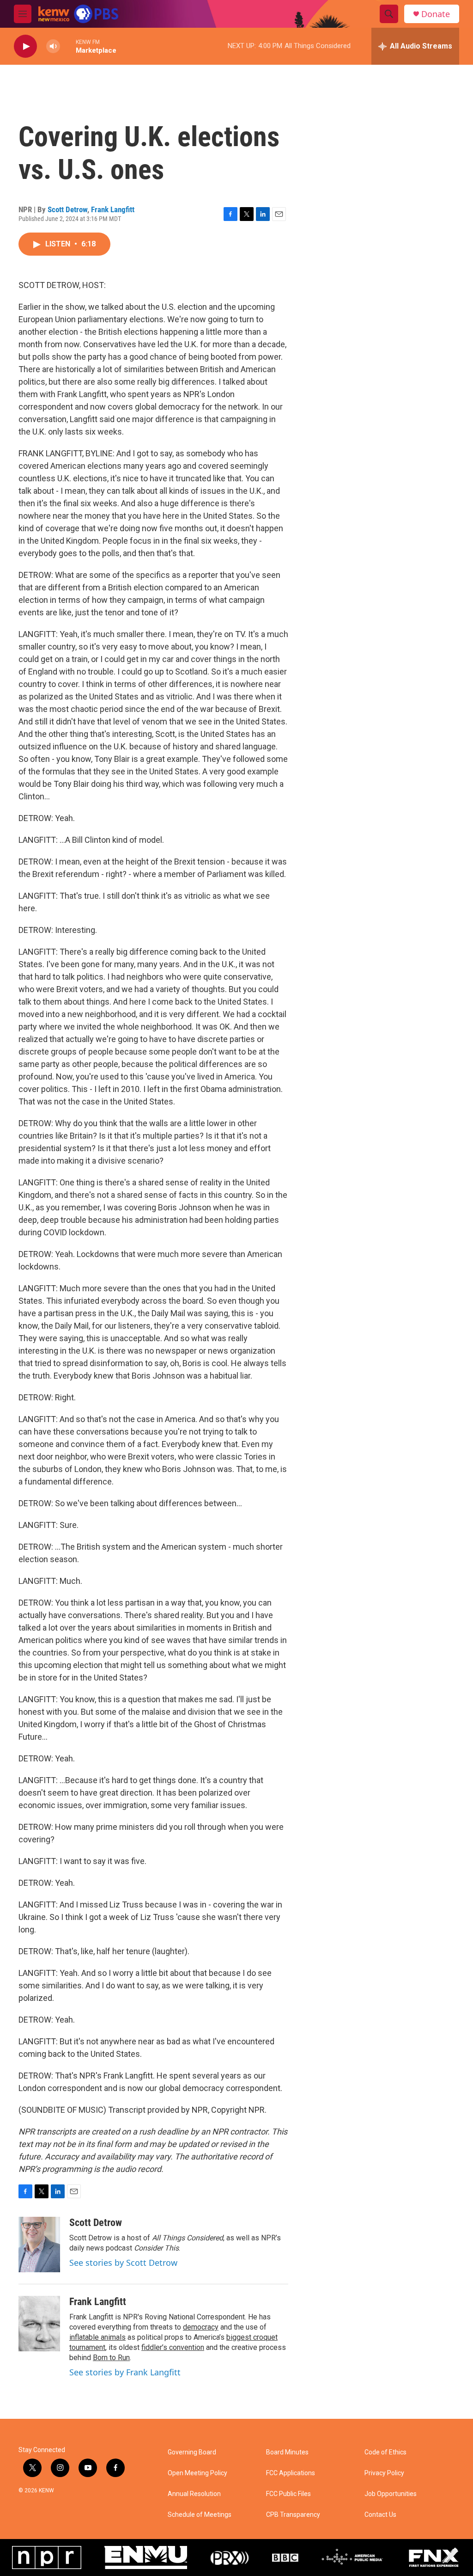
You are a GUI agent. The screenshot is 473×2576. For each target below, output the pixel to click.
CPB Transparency (293, 2515)
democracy (201, 2327)
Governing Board (192, 2452)
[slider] (68, 46)
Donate (436, 14)
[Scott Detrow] (39, 2245)
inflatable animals (97, 2337)
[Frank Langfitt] (39, 2324)
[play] (25, 46)
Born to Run (111, 2358)
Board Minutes (287, 2452)
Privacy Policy (384, 2473)
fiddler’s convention (173, 2347)
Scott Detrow (67, 209)
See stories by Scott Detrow (123, 2263)
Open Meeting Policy (197, 2473)
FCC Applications (291, 2473)
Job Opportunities (391, 2494)
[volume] (53, 46)
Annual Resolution (194, 2494)
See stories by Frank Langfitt (125, 2372)
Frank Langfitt (113, 209)
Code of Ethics (385, 2452)
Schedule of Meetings (200, 2515)
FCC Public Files (288, 2494)
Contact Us (380, 2515)
